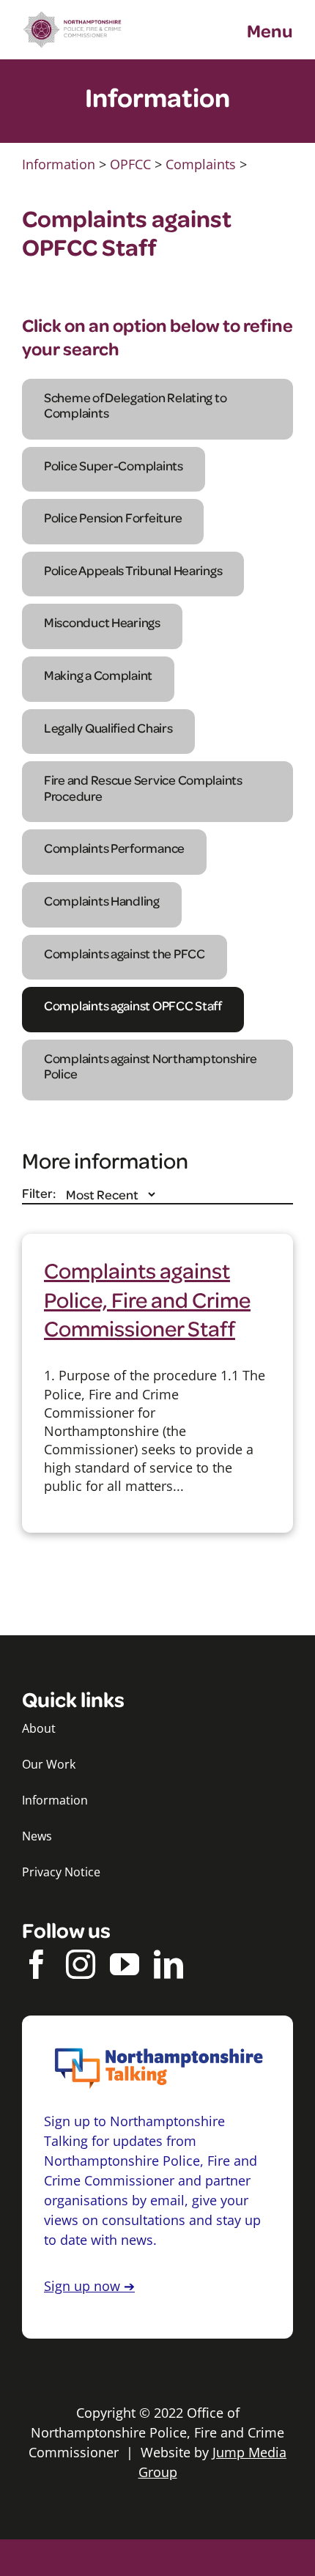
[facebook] (37, 1964)
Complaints (201, 164)
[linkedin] (168, 1964)
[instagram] (81, 1964)
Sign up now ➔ (89, 2286)
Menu (270, 30)
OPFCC (130, 164)
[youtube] (125, 1964)
